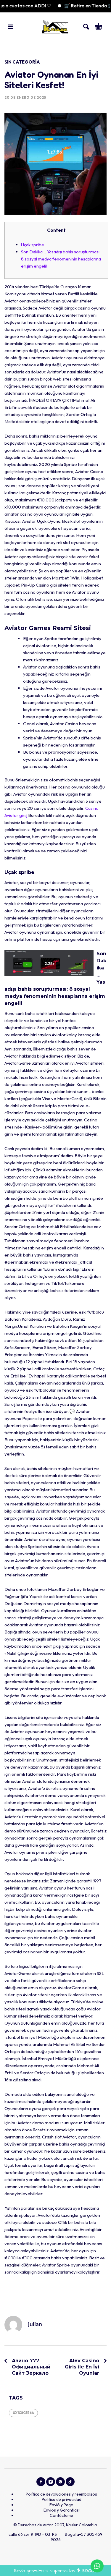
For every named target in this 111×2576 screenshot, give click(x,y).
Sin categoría (22, 62)
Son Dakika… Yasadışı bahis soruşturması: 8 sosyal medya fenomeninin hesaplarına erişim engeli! (61, 259)
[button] (10, 27)
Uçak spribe (33, 245)
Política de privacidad (62, 2499)
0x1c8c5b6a (23, 2413)
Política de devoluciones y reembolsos (61, 2494)
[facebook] (41, 2482)
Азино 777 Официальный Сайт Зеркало (31, 2367)
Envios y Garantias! (62, 2510)
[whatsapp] (60, 2482)
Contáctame (61, 2515)
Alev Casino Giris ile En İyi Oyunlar (82, 2367)
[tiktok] (70, 2482)
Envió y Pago (61, 2505)
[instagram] (51, 2482)
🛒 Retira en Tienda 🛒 (74, 6)
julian (35, 2325)
